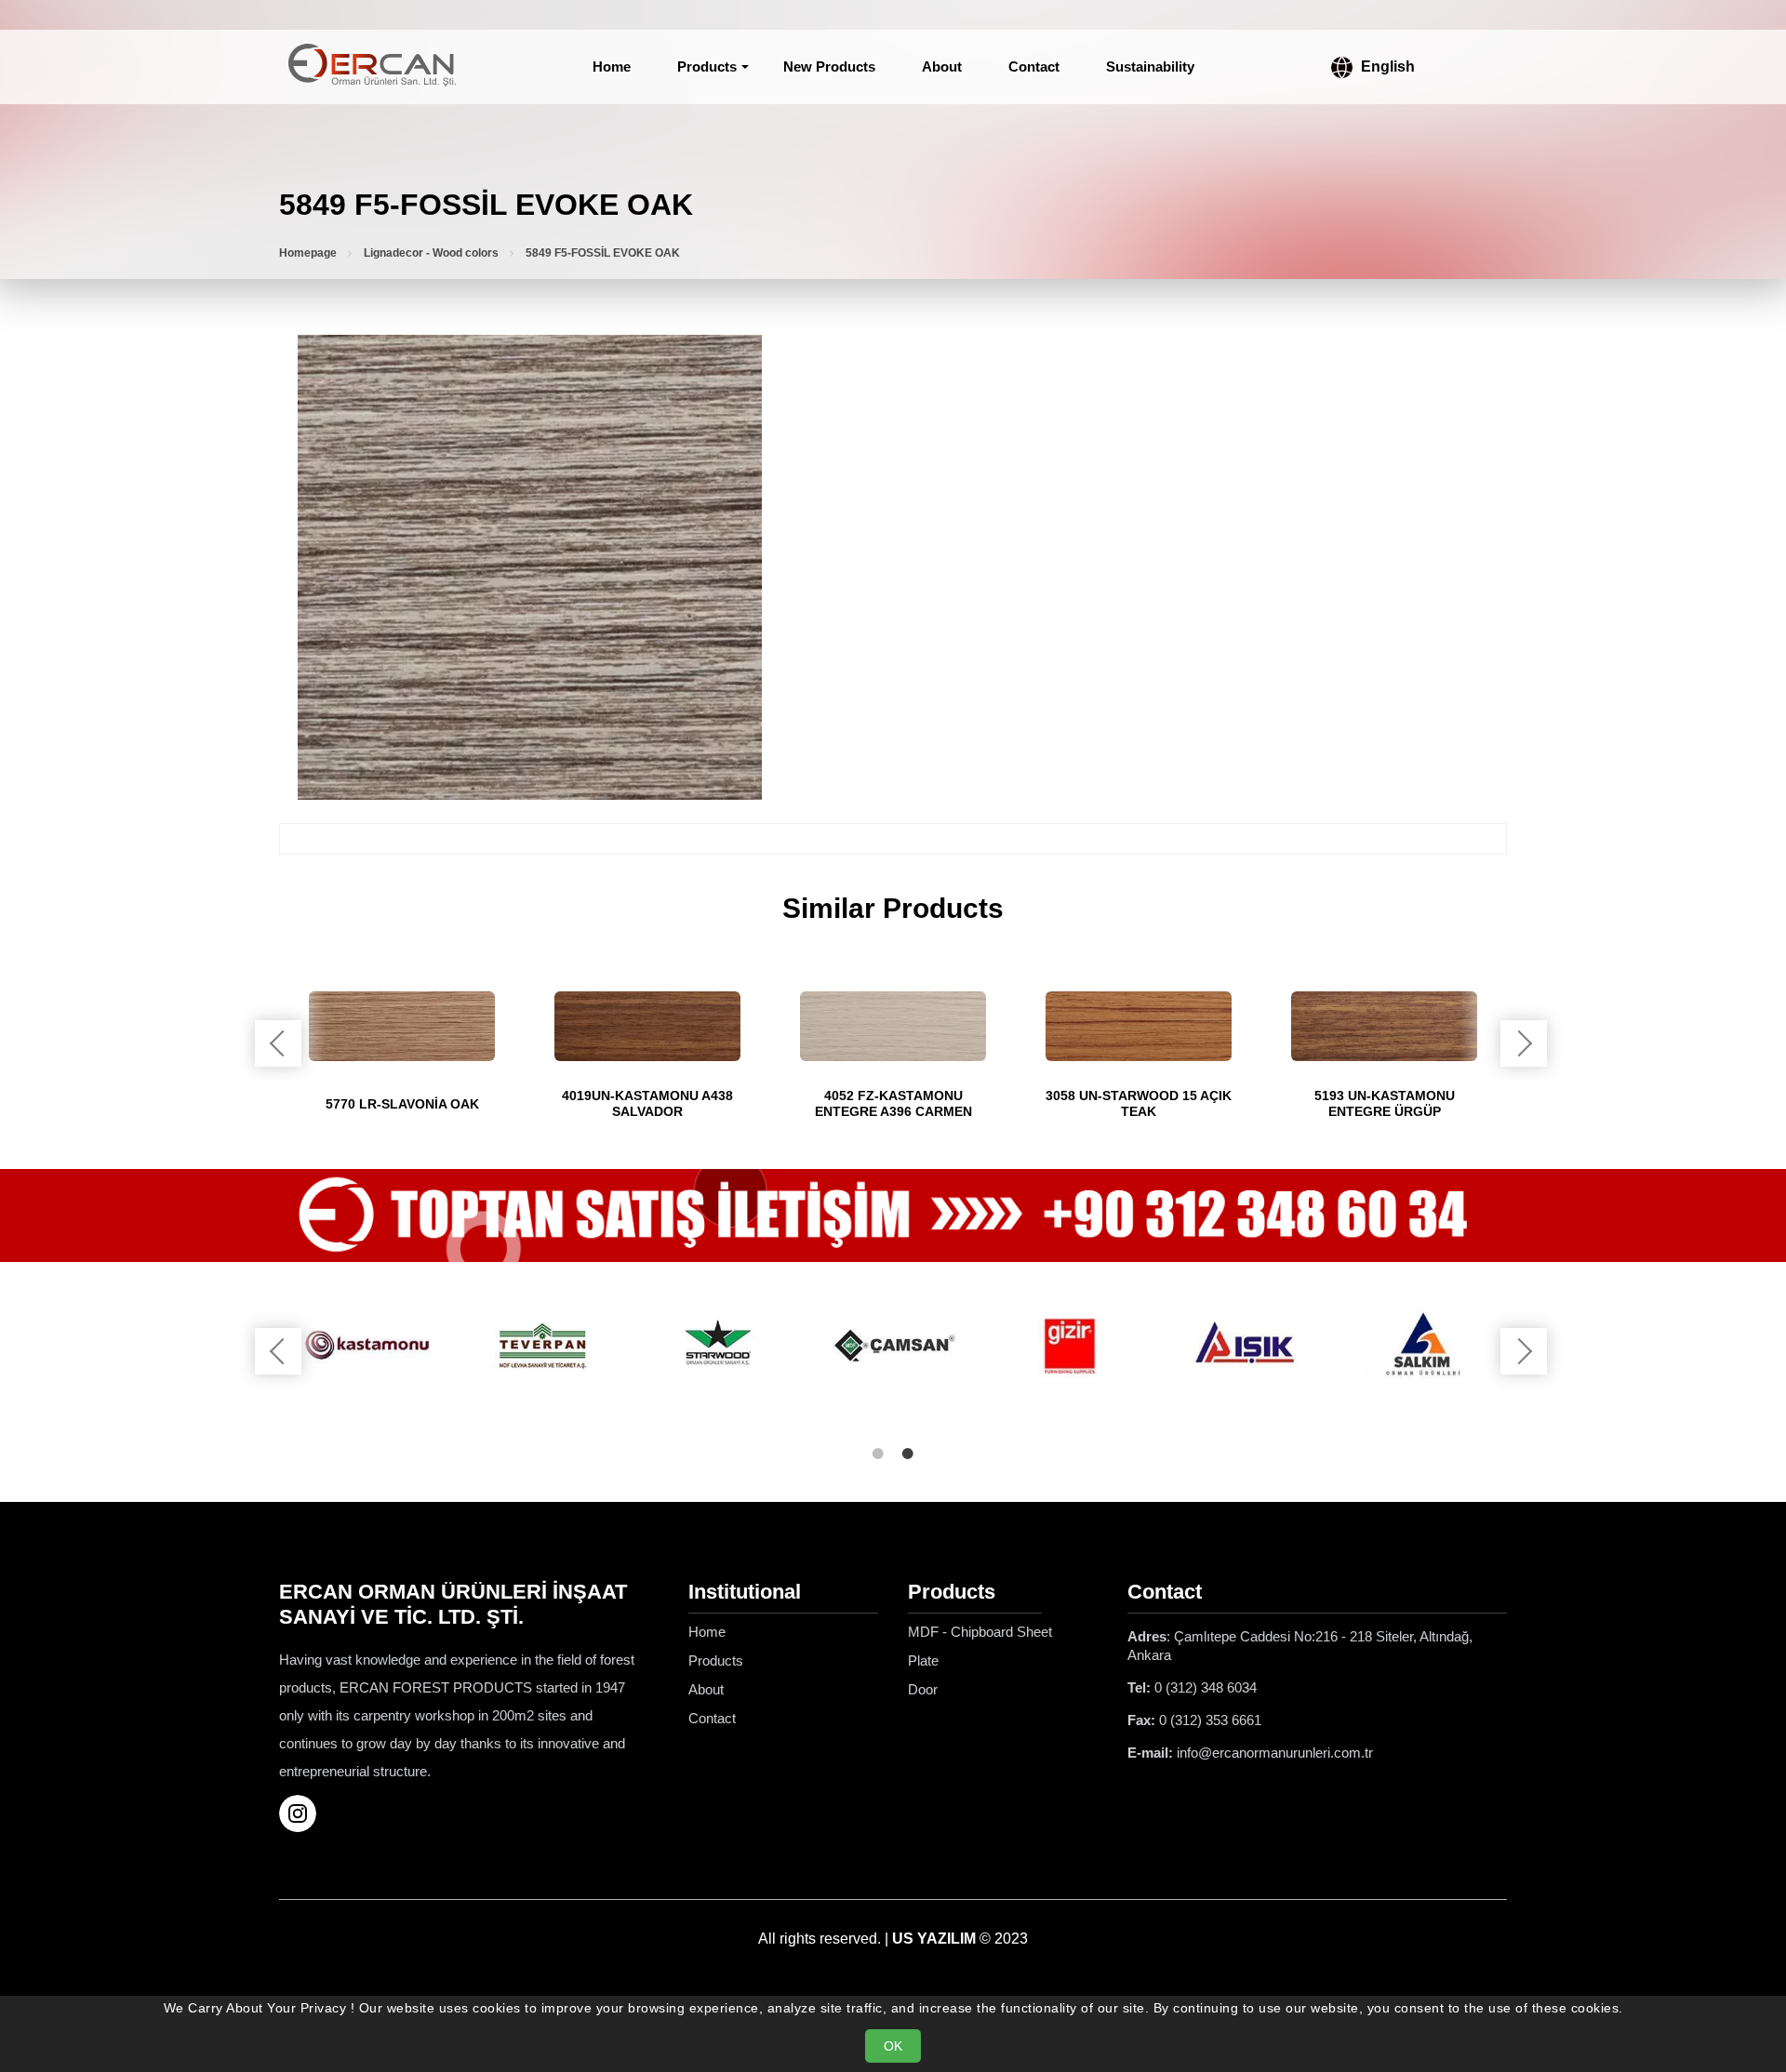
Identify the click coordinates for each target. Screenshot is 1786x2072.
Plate (923, 1660)
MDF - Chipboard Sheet (980, 1632)
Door (923, 1689)
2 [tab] (908, 1454)
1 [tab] (878, 1454)
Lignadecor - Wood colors (431, 253)
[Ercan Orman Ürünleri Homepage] (372, 67)
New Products (829, 66)
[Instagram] (305, 1813)
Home (612, 66)
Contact (1034, 66)
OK (893, 2046)
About (942, 66)
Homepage (308, 253)
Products (707, 66)
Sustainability (1150, 66)
